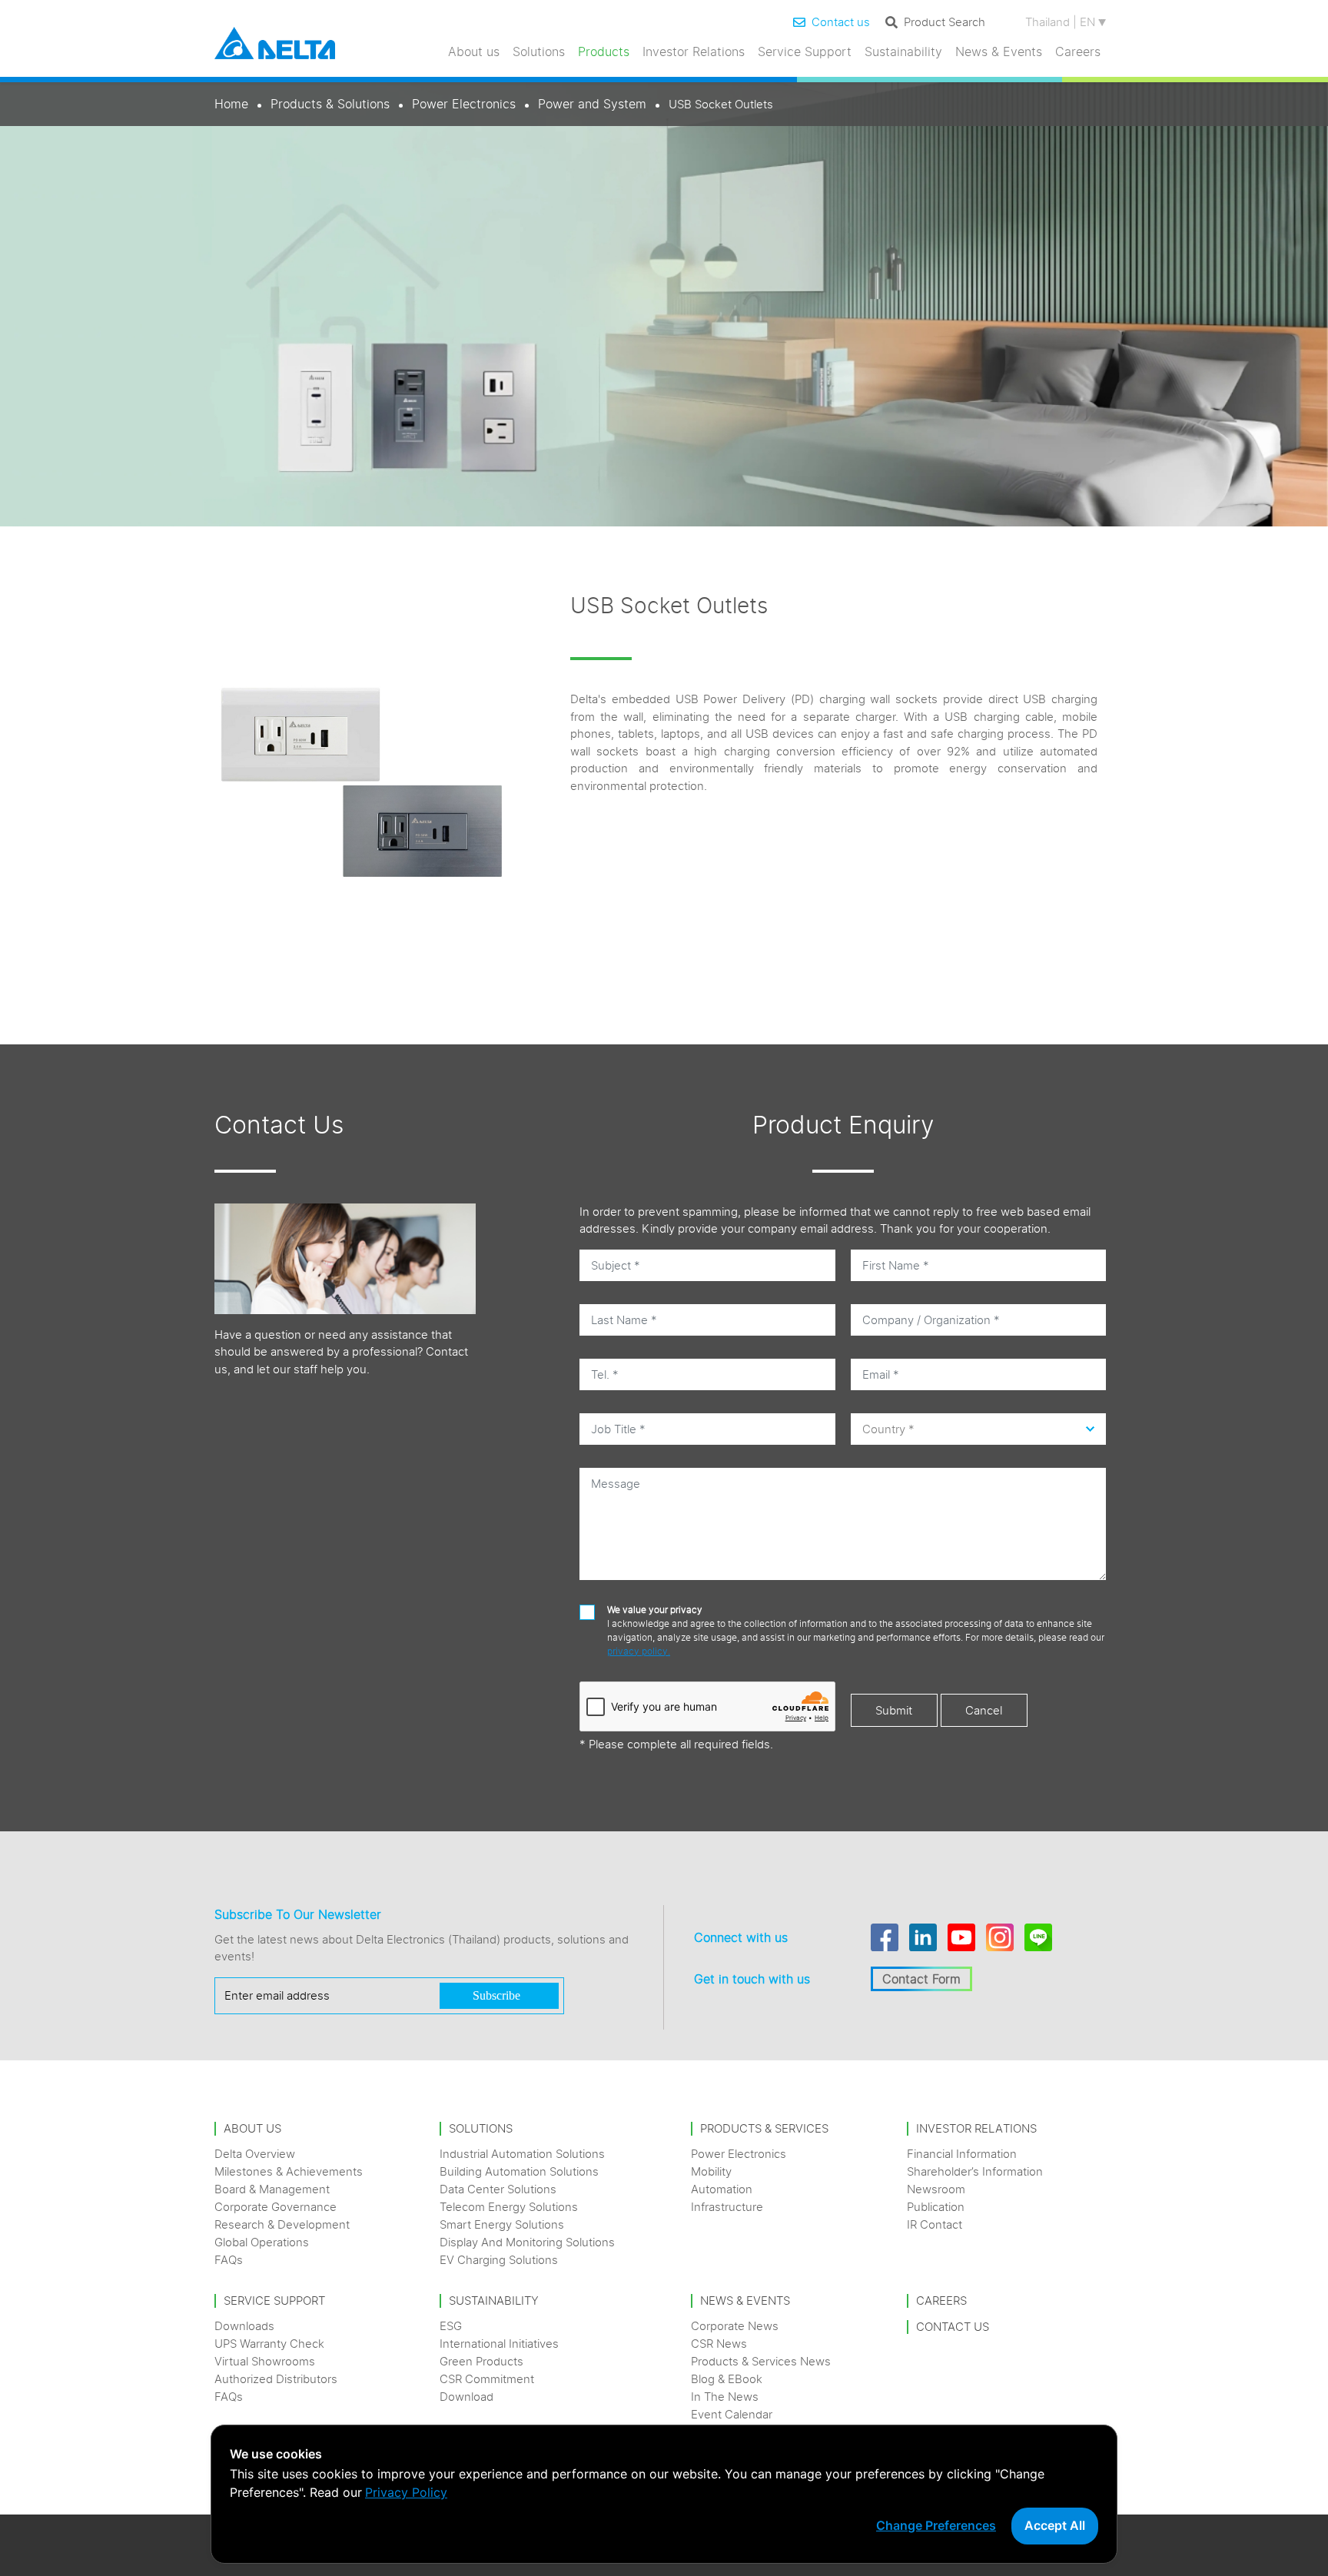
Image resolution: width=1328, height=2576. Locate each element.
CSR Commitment (487, 2379)
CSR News (719, 2344)
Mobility (711, 2171)
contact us (953, 2327)
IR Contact (935, 2224)
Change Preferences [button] (936, 2525)
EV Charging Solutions (499, 2260)
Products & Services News (761, 2361)
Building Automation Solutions (519, 2171)
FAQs (229, 2260)
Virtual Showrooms (265, 2361)
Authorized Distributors (276, 2379)
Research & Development (282, 2224)
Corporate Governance (276, 2207)
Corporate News (735, 2326)
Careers (1078, 51)
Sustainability (903, 51)
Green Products (481, 2361)
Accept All (1055, 2525)
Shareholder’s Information (975, 2171)
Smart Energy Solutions (502, 2224)
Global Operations (262, 2242)
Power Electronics (464, 104)
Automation (722, 2189)
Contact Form (921, 1979)
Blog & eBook (727, 2379)
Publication (936, 2207)
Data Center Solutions (498, 2189)
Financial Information (962, 2154)
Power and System (592, 104)
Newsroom (936, 2189)
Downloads (244, 2326)
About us (474, 51)
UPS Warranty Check (269, 2344)
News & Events (999, 51)
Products (604, 51)
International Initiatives (499, 2344)
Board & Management (272, 2189)
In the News (725, 2397)
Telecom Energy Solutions (509, 2207)
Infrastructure (727, 2207)
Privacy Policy (406, 2492)
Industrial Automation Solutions (522, 2154)
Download (466, 2397)
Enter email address (277, 1995)
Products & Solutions (330, 104)
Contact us (841, 22)
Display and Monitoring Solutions (527, 2242)
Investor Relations (694, 51)
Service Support (805, 51)
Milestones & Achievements (289, 2171)
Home (231, 104)
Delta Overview (255, 2154)
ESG (451, 2326)
